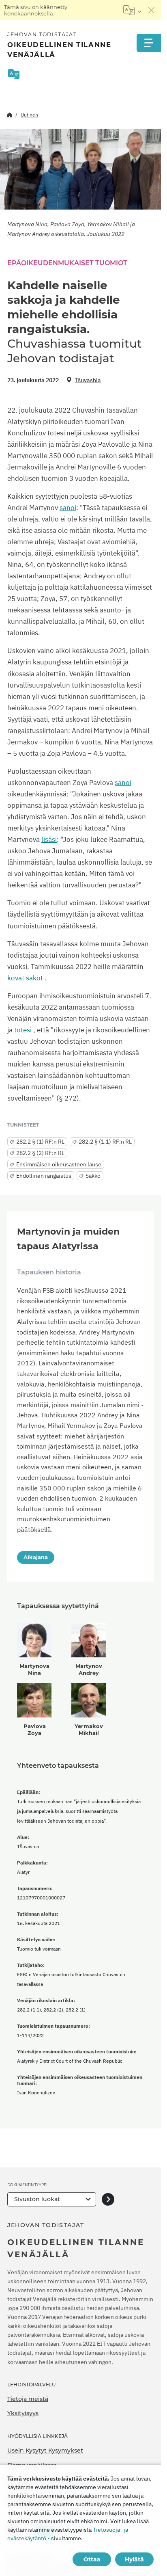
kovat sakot (25, 978)
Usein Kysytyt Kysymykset (45, 2451)
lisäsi (49, 839)
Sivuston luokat (37, 2199)
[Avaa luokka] (108, 2199)
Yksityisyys (23, 2413)
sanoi (68, 508)
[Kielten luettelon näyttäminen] (132, 10)
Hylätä (134, 2559)
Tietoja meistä (28, 2399)
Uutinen (29, 115)
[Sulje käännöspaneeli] (152, 10)
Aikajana (36, 1557)
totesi (23, 1030)
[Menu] (149, 43)
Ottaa (92, 2559)
